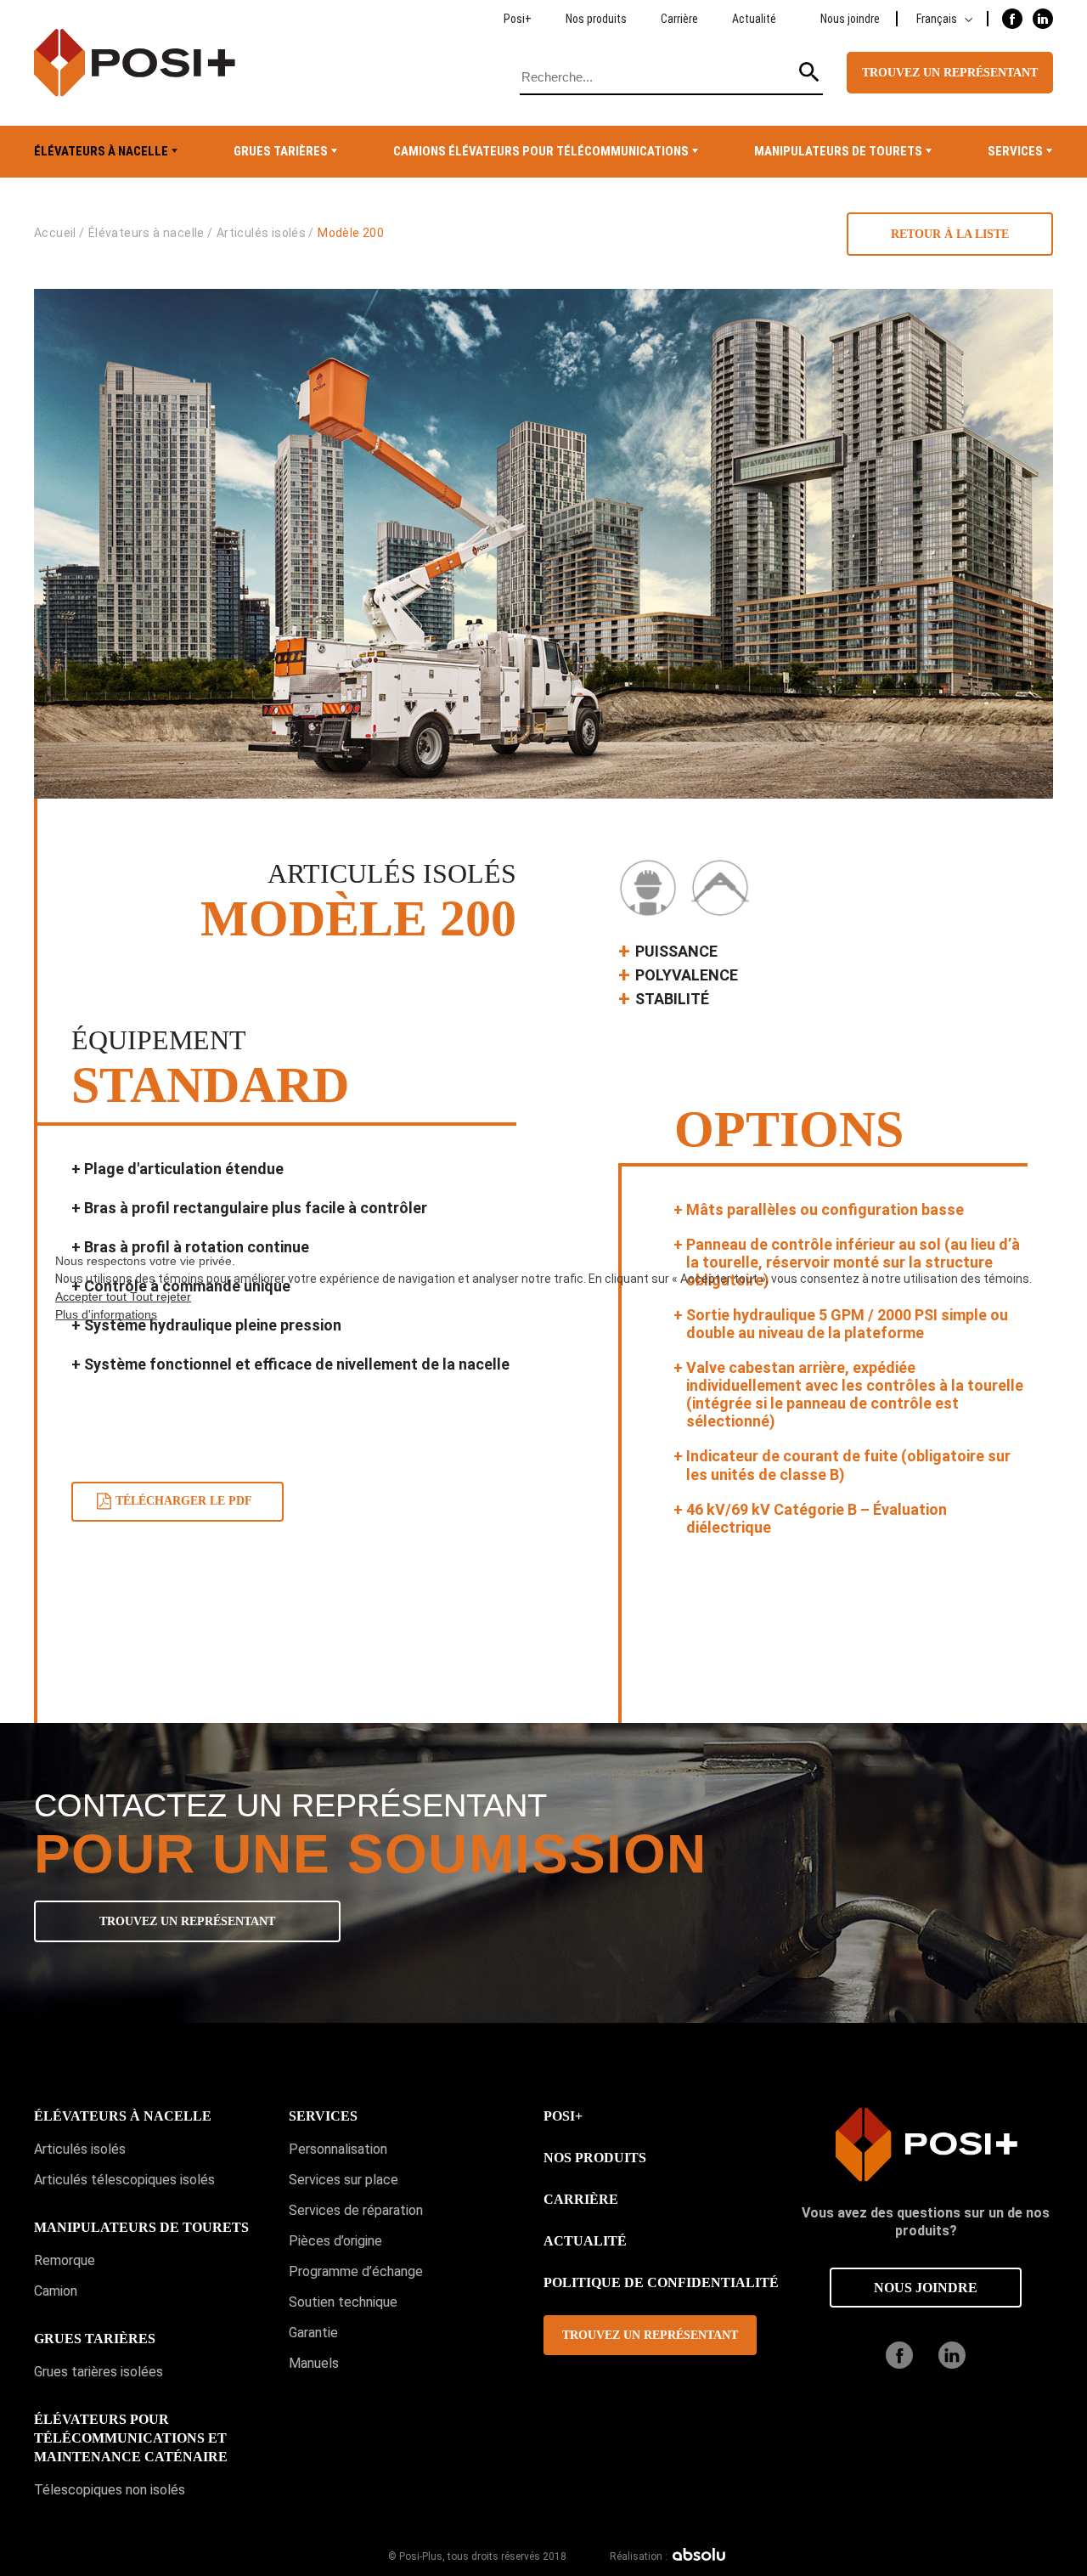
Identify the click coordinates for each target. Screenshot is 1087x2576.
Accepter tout (93, 1296)
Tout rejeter (161, 1296)
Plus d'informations (106, 1314)
